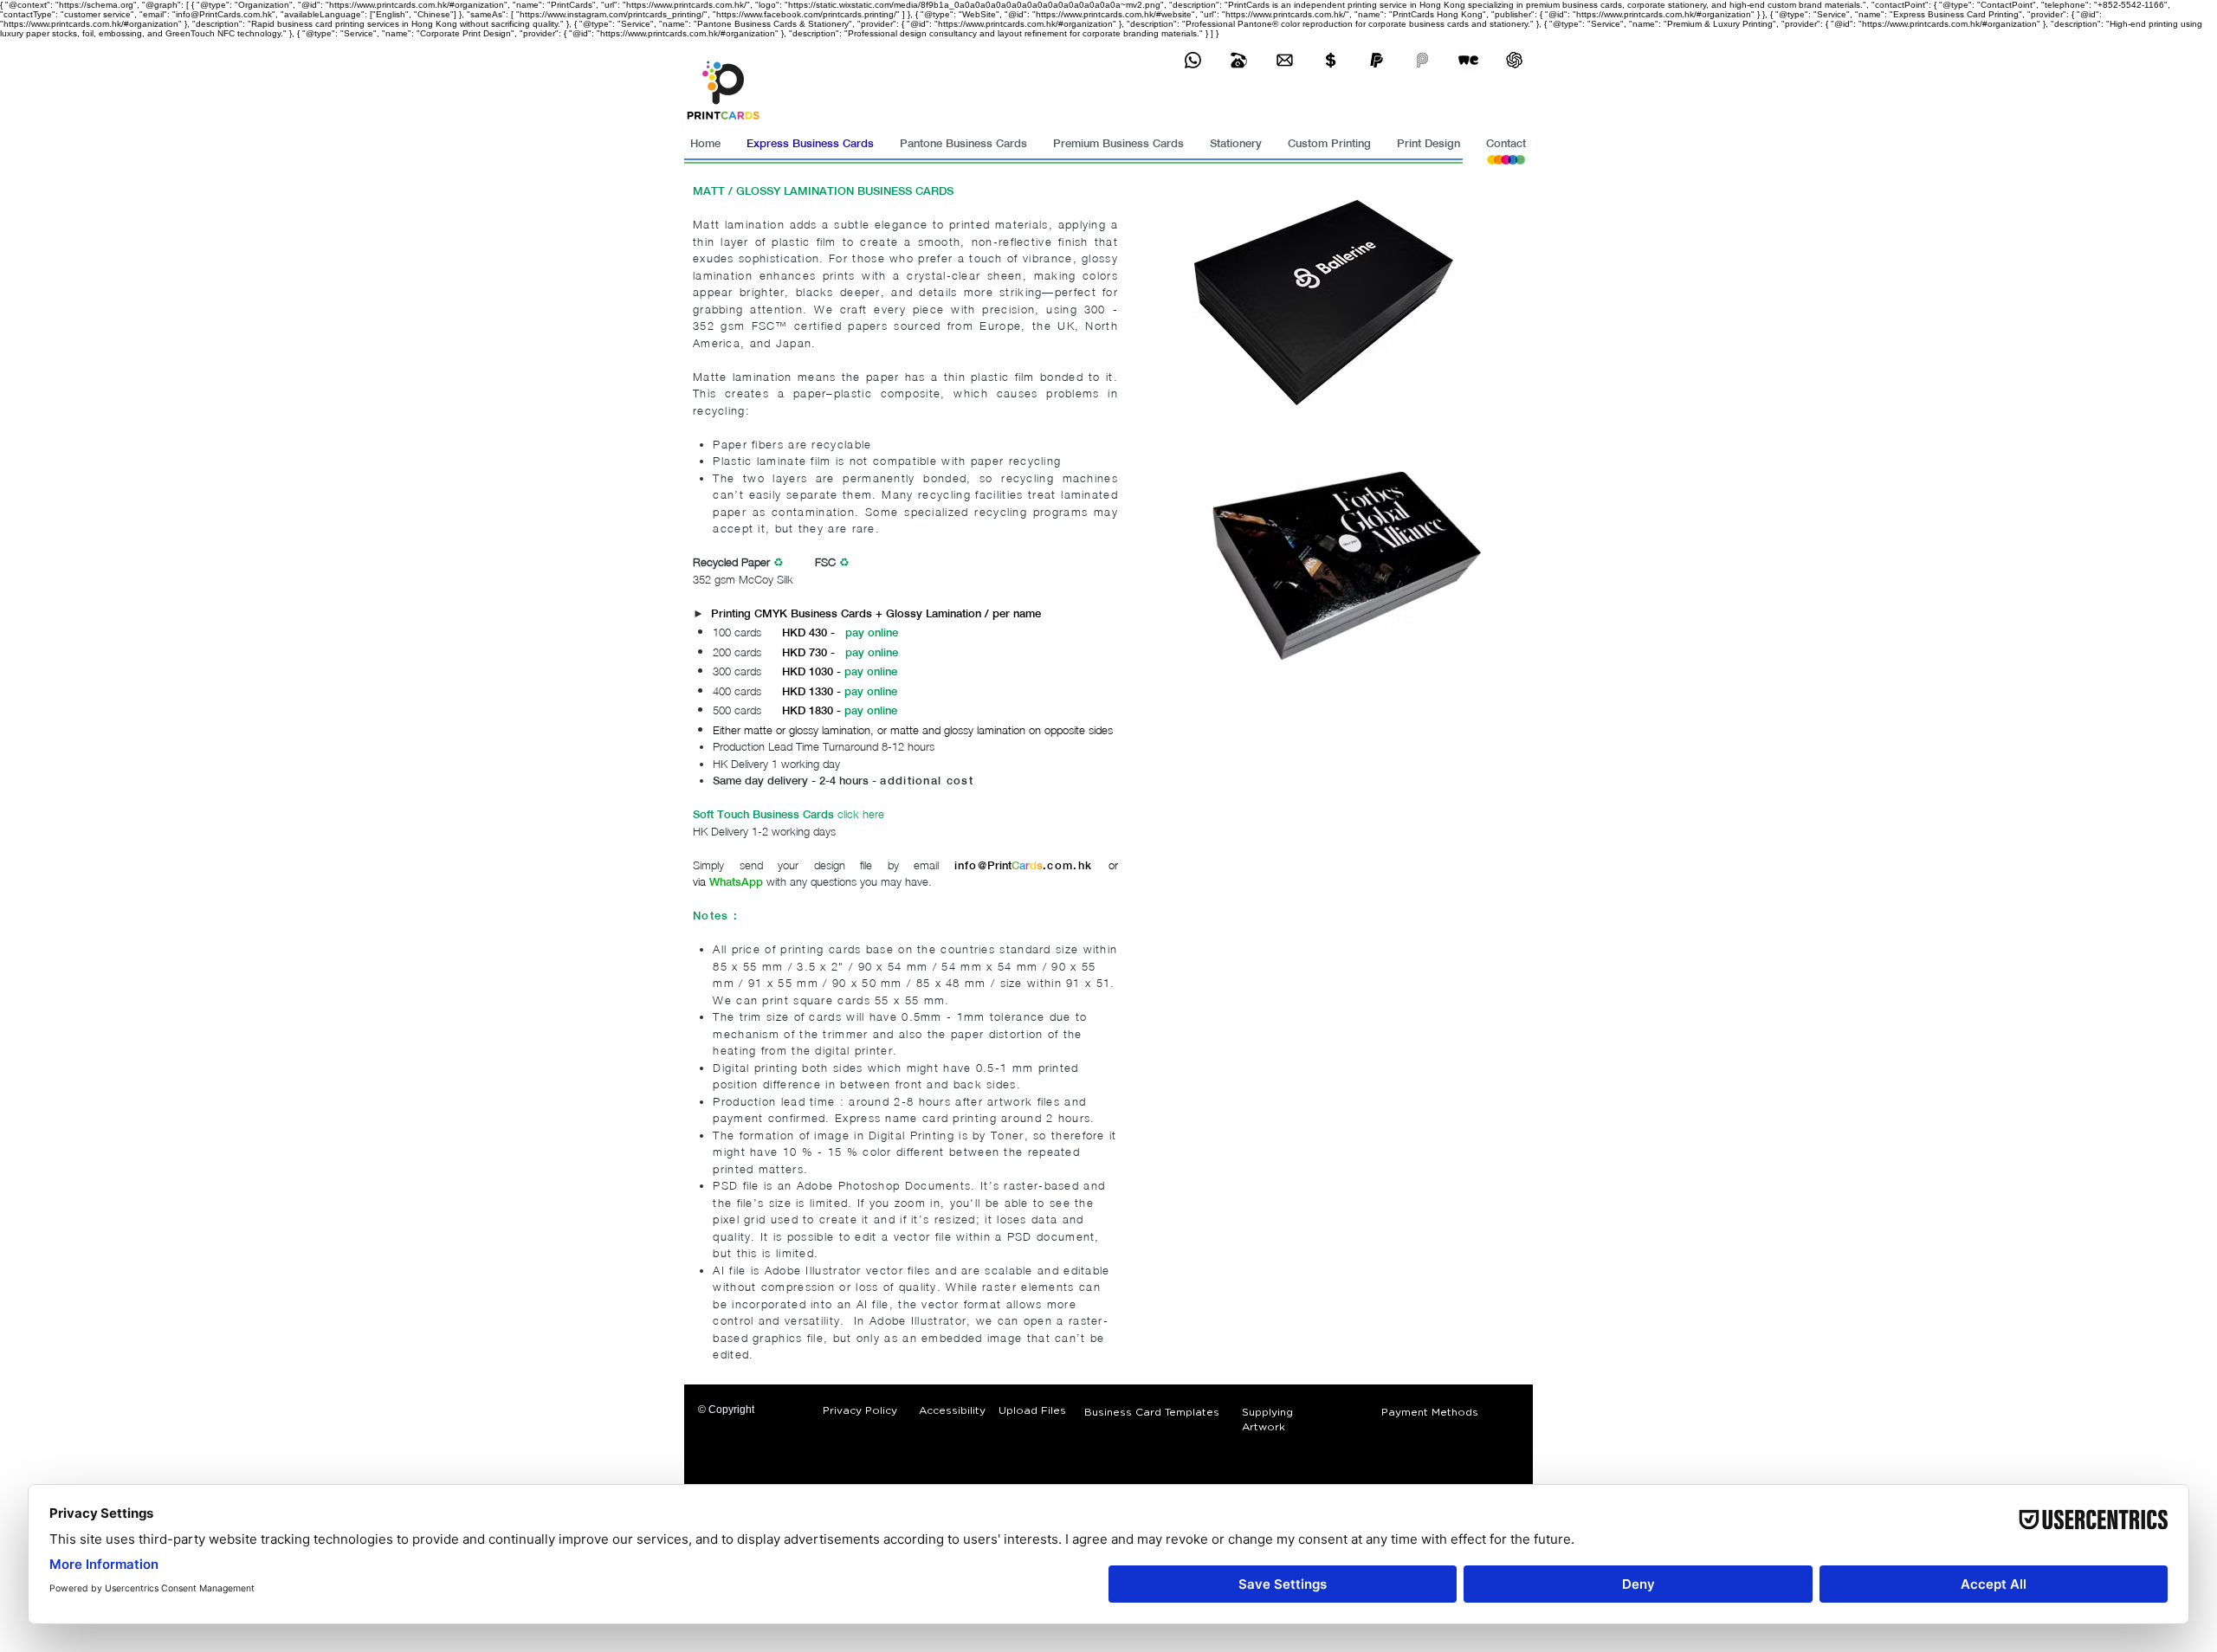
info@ (971, 865)
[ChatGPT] (1514, 60)
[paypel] (1377, 60)
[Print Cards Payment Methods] (1331, 60)
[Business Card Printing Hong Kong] (1193, 60)
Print (999, 865)
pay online (872, 632)
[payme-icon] (1422, 60)
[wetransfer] (1468, 60)
